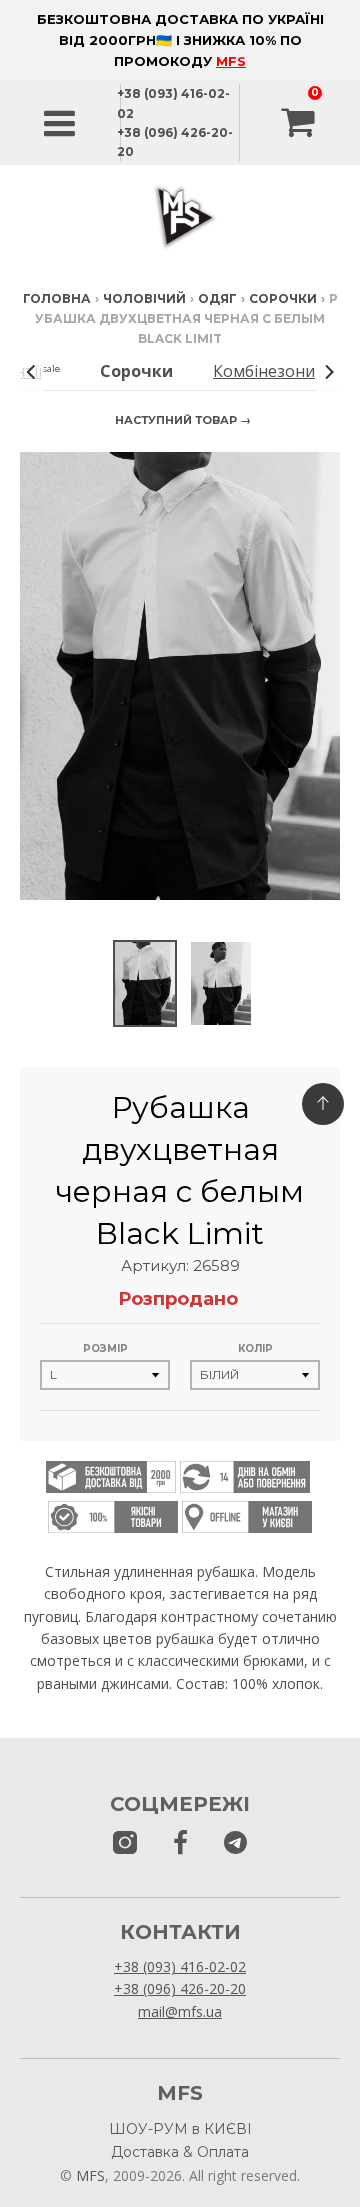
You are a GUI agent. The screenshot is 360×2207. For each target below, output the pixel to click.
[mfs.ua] (125, 1843)
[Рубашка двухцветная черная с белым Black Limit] (145, 983)
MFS (231, 61)
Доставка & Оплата (180, 2152)
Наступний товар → (183, 420)
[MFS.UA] (235, 1843)
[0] (300, 123)
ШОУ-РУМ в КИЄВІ (180, 2129)
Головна (57, 298)
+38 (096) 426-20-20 (180, 1988)
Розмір (105, 1348)
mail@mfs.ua (180, 2011)
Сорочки (283, 298)
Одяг (217, 298)
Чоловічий (144, 298)
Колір (255, 1348)
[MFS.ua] (180, 1843)
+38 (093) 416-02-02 (180, 1966)
